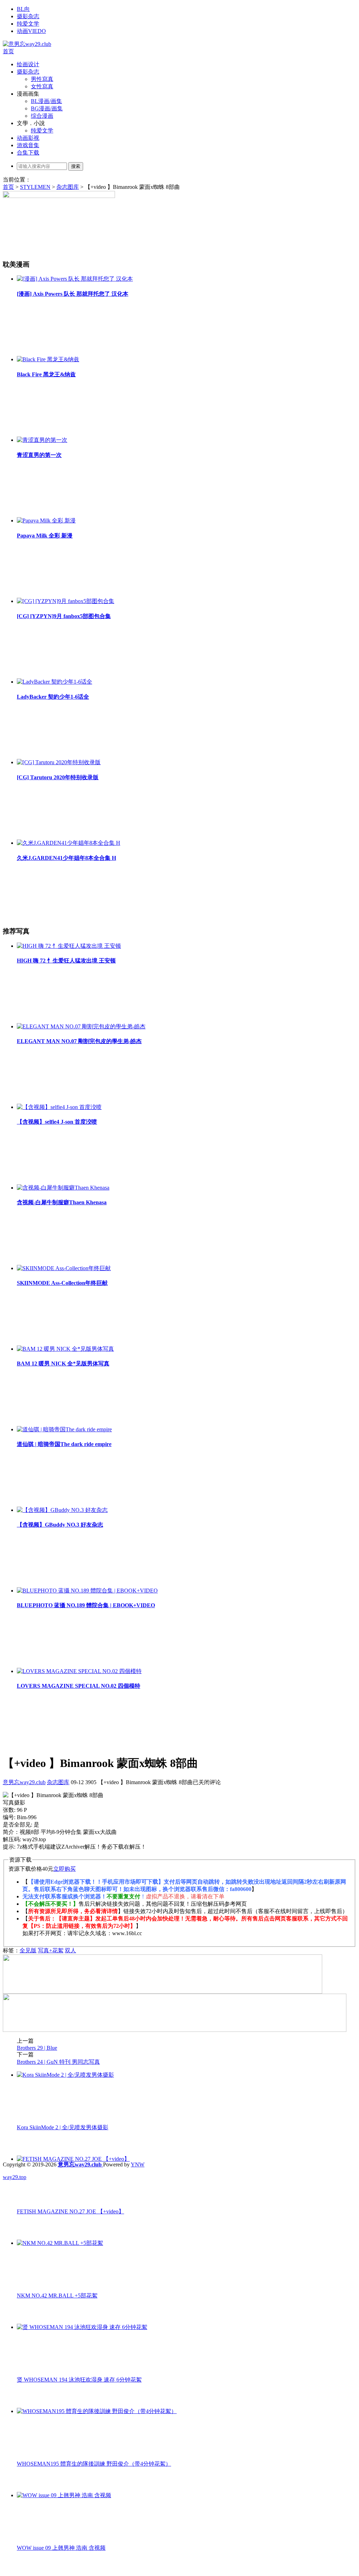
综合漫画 (42, 116)
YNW (138, 2164)
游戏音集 (28, 145)
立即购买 (65, 1869)
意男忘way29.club (24, 1782)
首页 (8, 51)
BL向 (23, 9)
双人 (70, 1950)
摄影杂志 (28, 16)
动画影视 (28, 138)
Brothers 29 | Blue (37, 2048)
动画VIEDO (31, 31)
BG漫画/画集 (47, 108)
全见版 (28, 1950)
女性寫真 (42, 86)
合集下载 (28, 153)
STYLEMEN (35, 187)
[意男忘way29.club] (27, 44)
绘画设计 (28, 64)
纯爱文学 (28, 24)
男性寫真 (42, 79)
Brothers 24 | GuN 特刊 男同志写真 (58, 2062)
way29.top (15, 2177)
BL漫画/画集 (46, 101)
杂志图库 (68, 187)
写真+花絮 (51, 1950)
